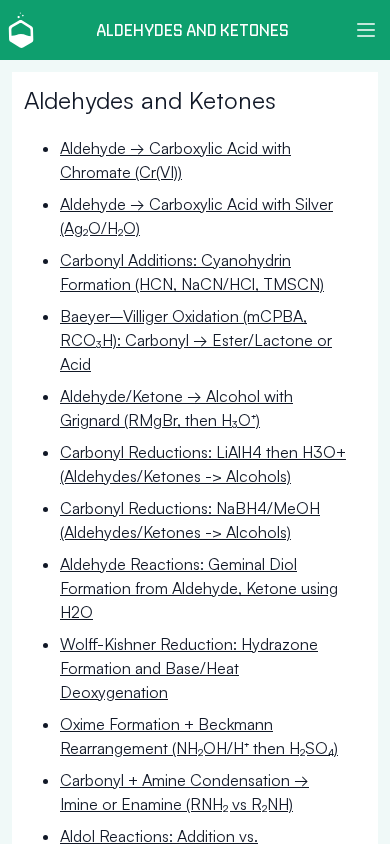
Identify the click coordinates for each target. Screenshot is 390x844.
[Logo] (21, 30)
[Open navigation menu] (366, 30)
